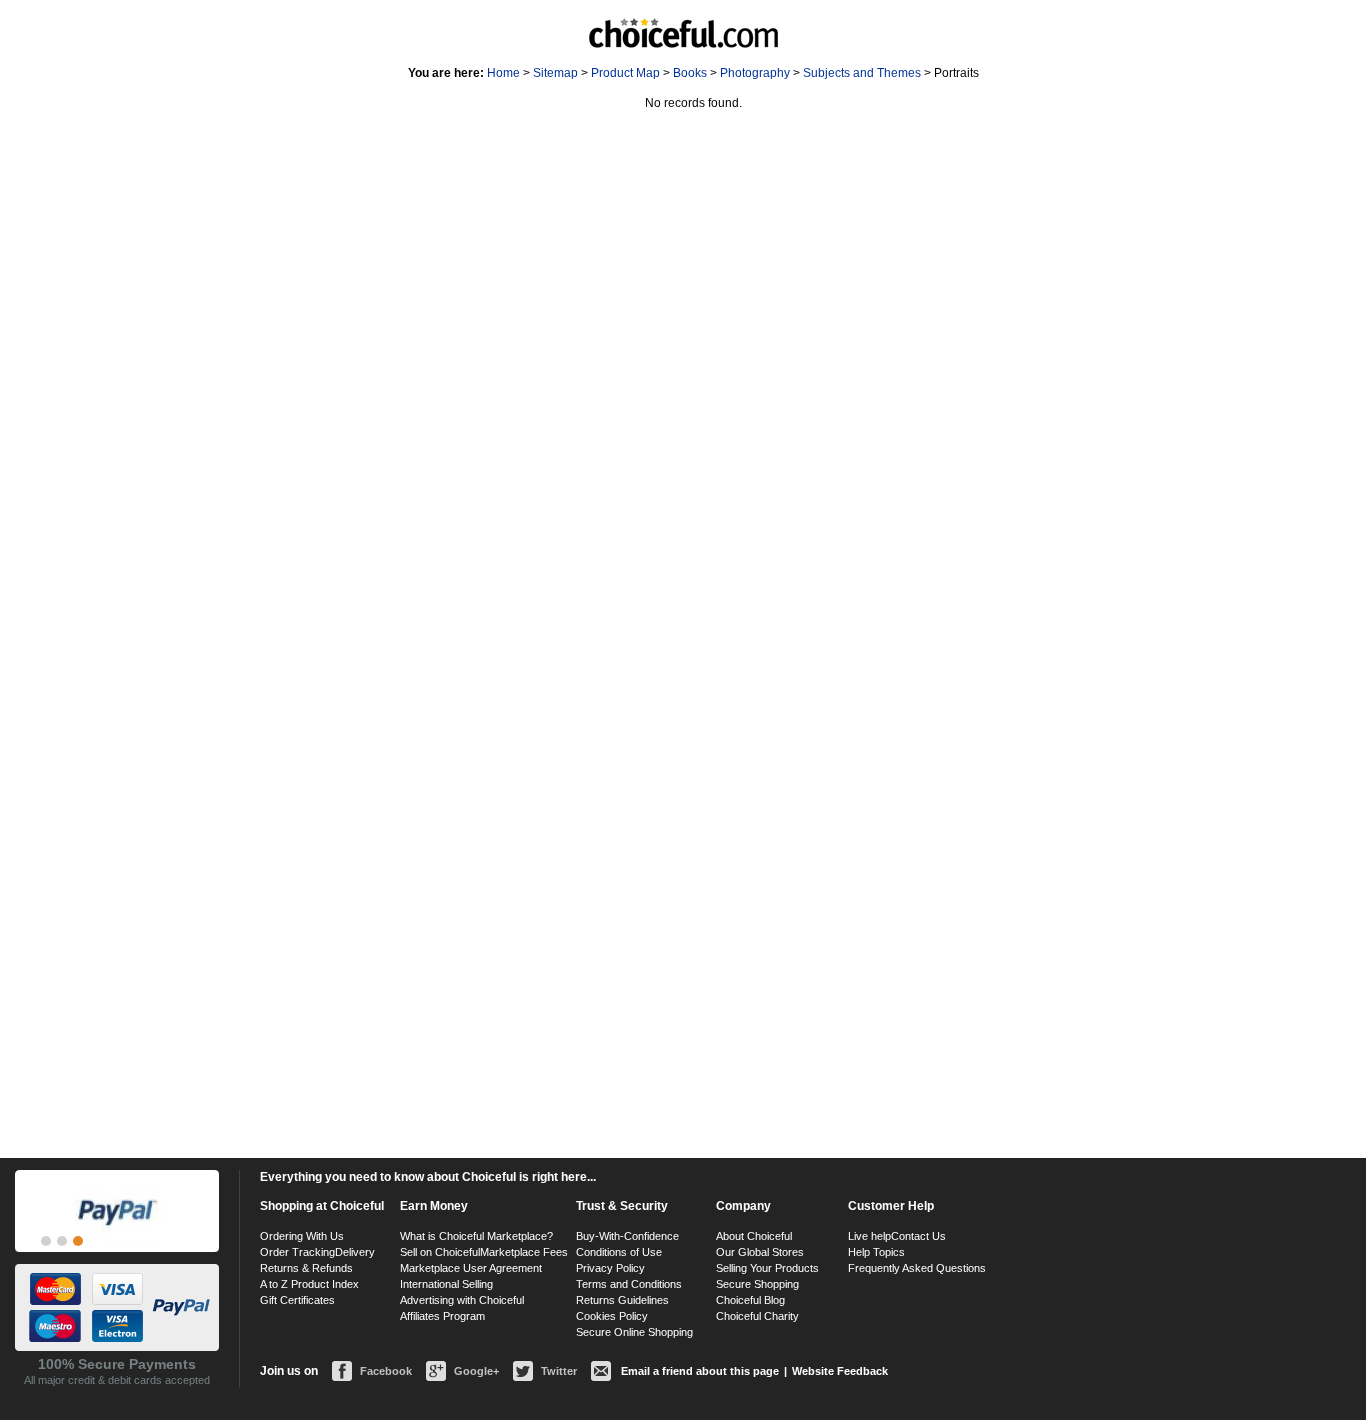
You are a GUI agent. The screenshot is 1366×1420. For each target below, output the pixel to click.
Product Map (625, 73)
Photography (755, 73)
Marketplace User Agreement (471, 1268)
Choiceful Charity (757, 1316)
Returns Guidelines (622, 1300)
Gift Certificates (297, 1300)
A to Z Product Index (309, 1284)
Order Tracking (297, 1252)
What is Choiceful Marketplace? (476, 1236)
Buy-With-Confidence (627, 1236)
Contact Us (918, 1236)
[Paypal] (78, 1241)
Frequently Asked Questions (917, 1268)
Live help (869, 1236)
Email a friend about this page (700, 1371)
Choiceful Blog (750, 1300)
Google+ (476, 1371)
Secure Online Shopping (634, 1332)
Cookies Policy (612, 1316)
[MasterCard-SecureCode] (62, 1241)
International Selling (446, 1284)
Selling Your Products (767, 1268)
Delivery (355, 1252)
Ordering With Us (302, 1236)
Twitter (559, 1371)
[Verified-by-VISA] (46, 1241)
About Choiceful (754, 1236)
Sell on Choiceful (440, 1252)
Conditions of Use (619, 1252)
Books (690, 73)
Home (503, 73)
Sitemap (555, 73)
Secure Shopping (757, 1284)
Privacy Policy (610, 1268)
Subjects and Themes (862, 73)
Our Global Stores (760, 1252)
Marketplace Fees (524, 1252)
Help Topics (876, 1252)
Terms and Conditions (629, 1284)
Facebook (386, 1371)
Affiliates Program (442, 1316)
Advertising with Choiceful (462, 1300)
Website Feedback (840, 1371)
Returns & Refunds (306, 1268)
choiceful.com (684, 33)
